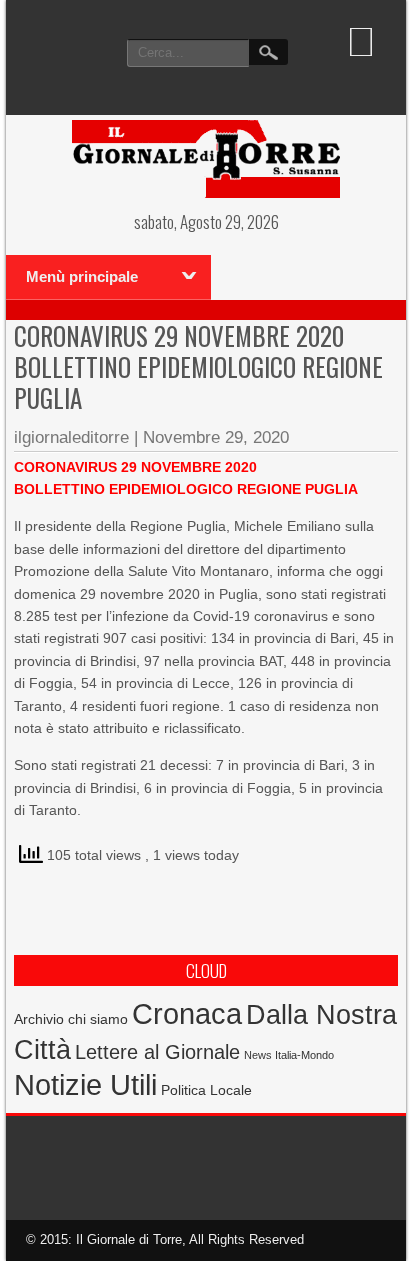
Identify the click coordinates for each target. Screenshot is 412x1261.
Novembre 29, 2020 (216, 437)
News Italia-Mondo (289, 1055)
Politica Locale (206, 1090)
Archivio (39, 1019)
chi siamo (98, 1019)
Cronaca (187, 1013)
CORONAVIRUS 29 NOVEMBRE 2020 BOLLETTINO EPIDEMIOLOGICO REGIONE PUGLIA (198, 367)
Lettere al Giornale (157, 1052)
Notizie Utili (85, 1085)
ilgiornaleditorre (71, 437)
